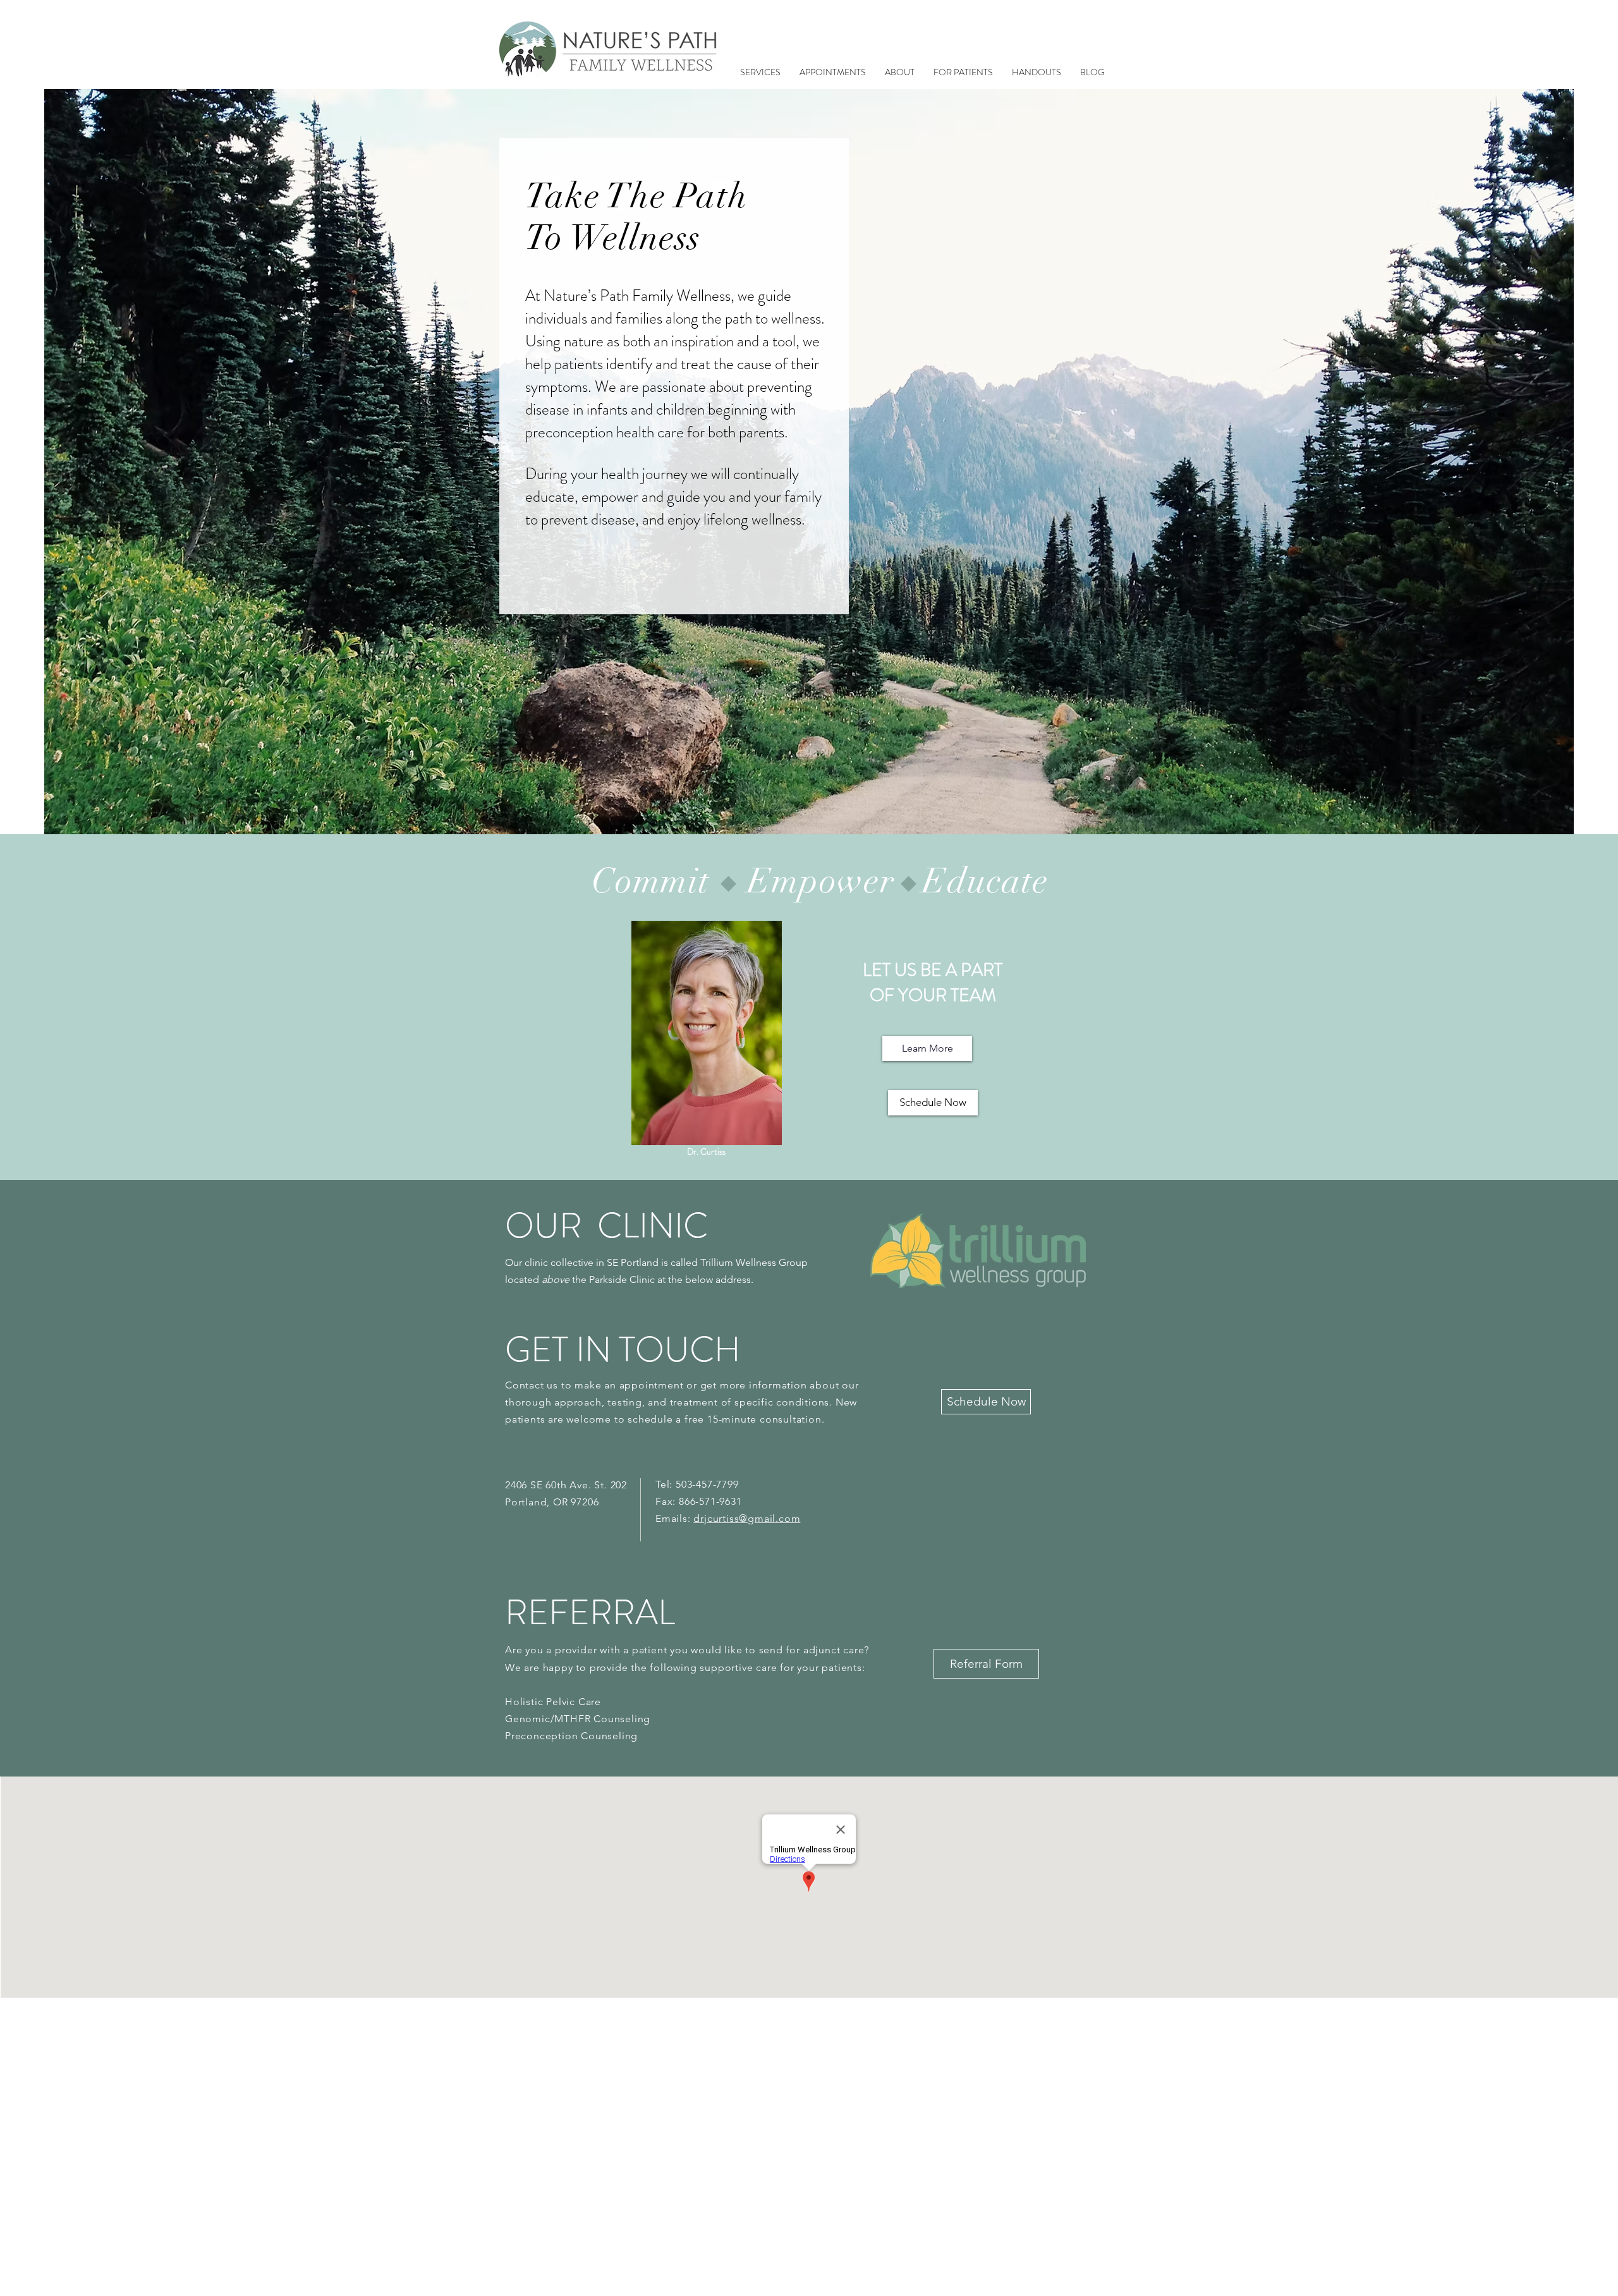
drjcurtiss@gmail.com (747, 1518)
